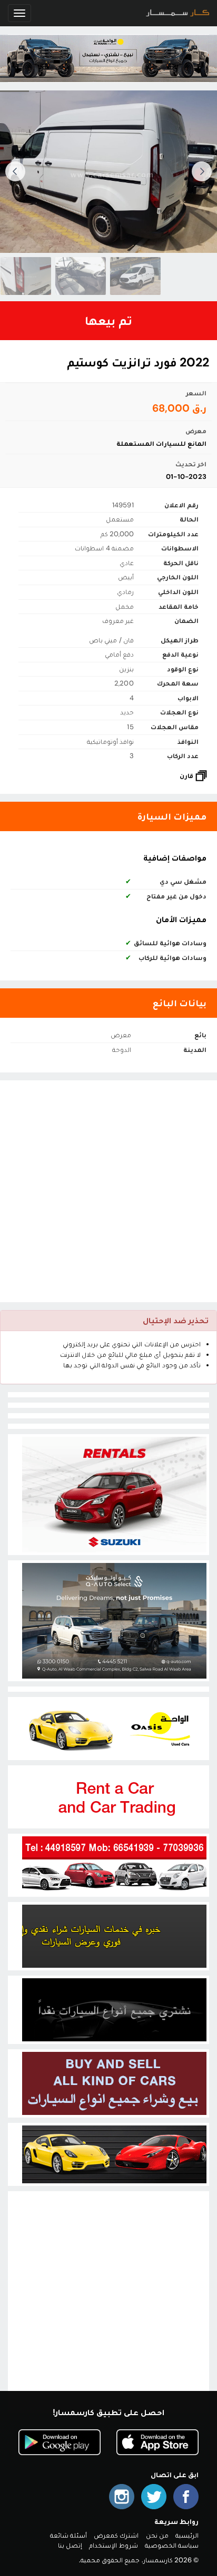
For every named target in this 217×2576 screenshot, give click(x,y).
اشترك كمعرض (116, 2535)
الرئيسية (187, 2535)
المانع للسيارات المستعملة (161, 443)
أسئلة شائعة (68, 2535)
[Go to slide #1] (106, 276)
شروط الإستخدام (113, 2545)
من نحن (157, 2535)
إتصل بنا (70, 2545)
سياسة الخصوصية (172, 2545)
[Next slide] (15, 171)
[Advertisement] (108, 1191)
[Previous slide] (202, 171)
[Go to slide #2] (52, 276)
